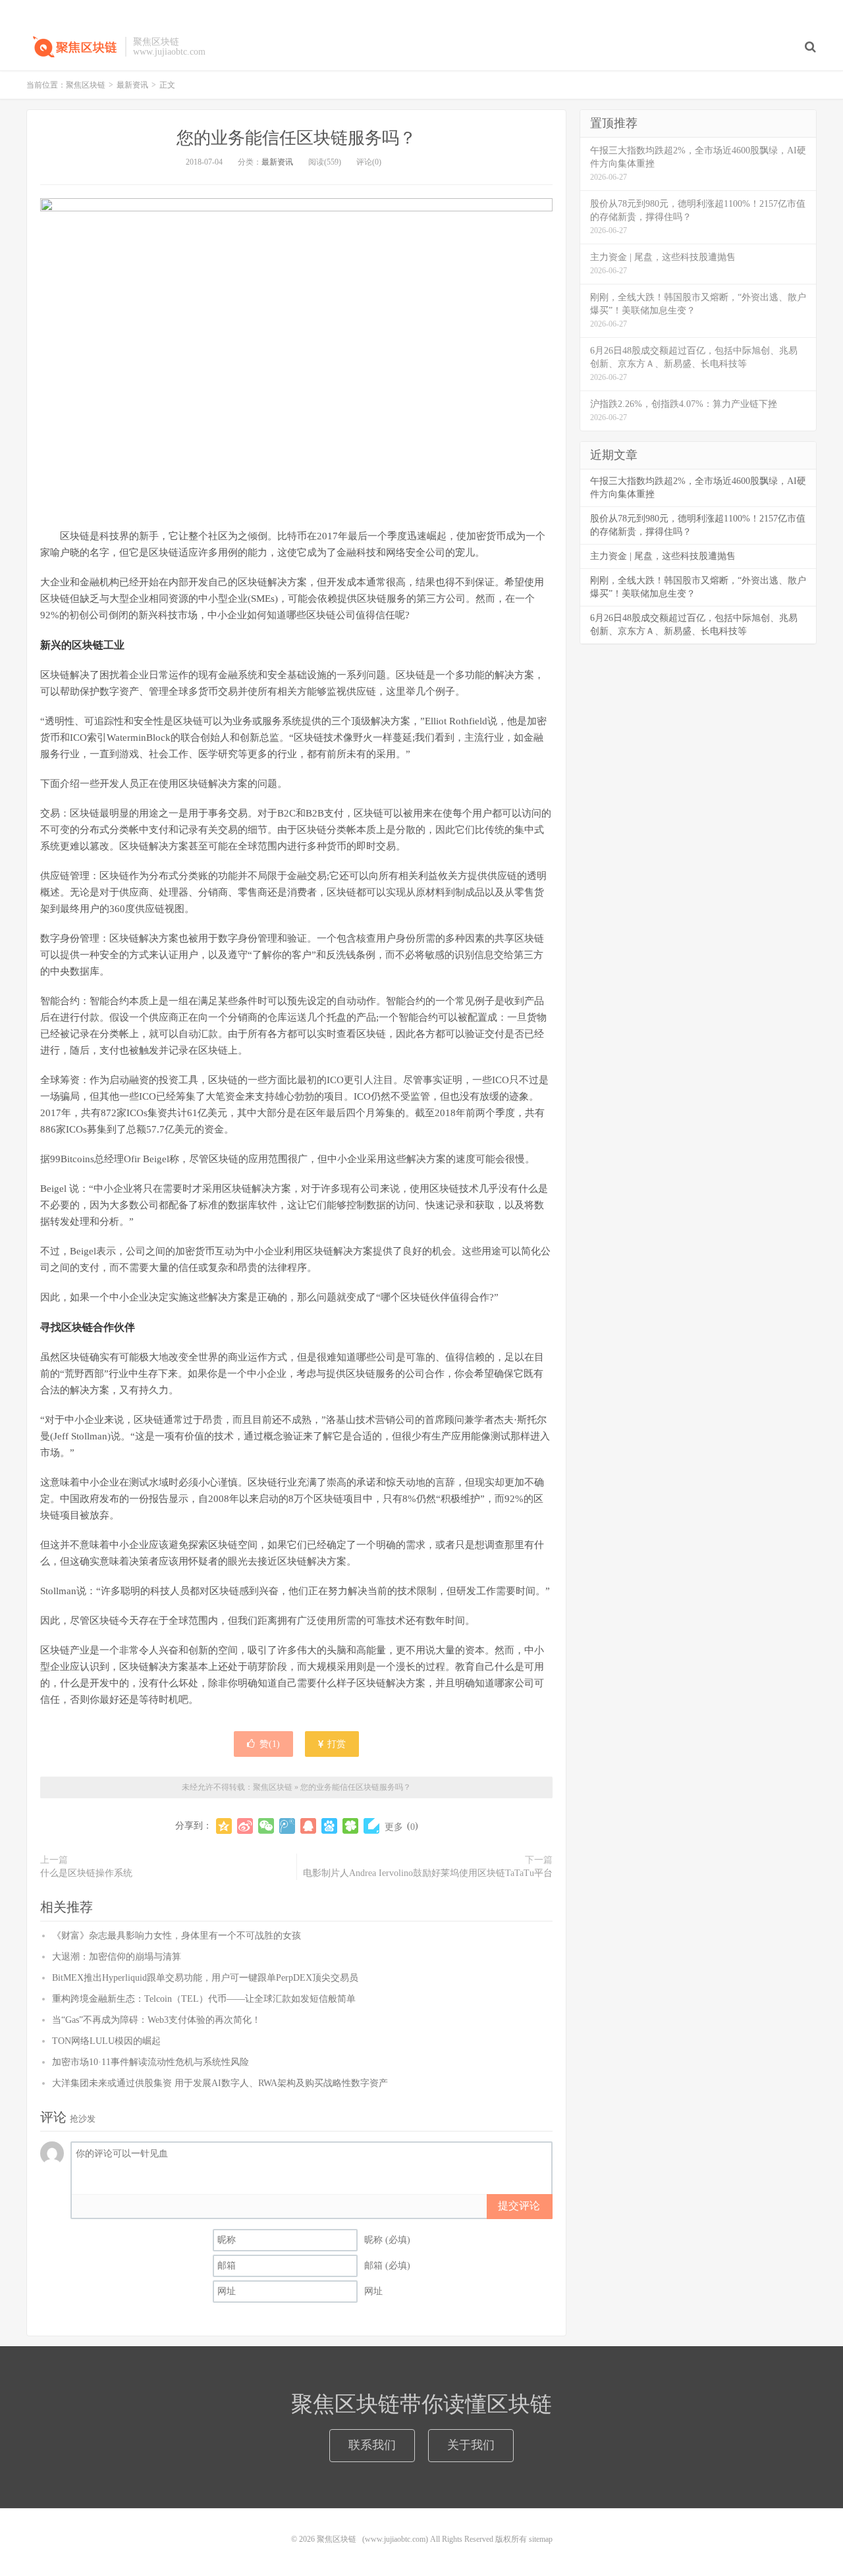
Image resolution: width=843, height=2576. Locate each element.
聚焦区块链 (72, 47)
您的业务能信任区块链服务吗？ (296, 138)
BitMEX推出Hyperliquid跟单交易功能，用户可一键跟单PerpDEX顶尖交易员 (205, 1978)
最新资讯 (132, 85)
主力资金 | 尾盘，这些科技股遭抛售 (663, 556)
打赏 (335, 1744)
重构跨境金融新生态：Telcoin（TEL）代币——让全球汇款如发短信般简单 (204, 1999)
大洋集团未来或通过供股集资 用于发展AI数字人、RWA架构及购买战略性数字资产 (220, 2083)
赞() (270, 1744)
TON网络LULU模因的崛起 (106, 2041)
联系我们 (372, 2445)
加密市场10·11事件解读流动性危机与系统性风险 (150, 2062)
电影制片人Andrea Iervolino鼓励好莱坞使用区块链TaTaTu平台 (428, 1873)
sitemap (541, 2539)
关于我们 (471, 2445)
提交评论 (519, 2206)
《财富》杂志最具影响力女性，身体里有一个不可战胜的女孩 (177, 1936)
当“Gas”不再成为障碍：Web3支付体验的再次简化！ (156, 2020)
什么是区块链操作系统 (86, 1873)
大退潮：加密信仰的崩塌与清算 (117, 1957)
